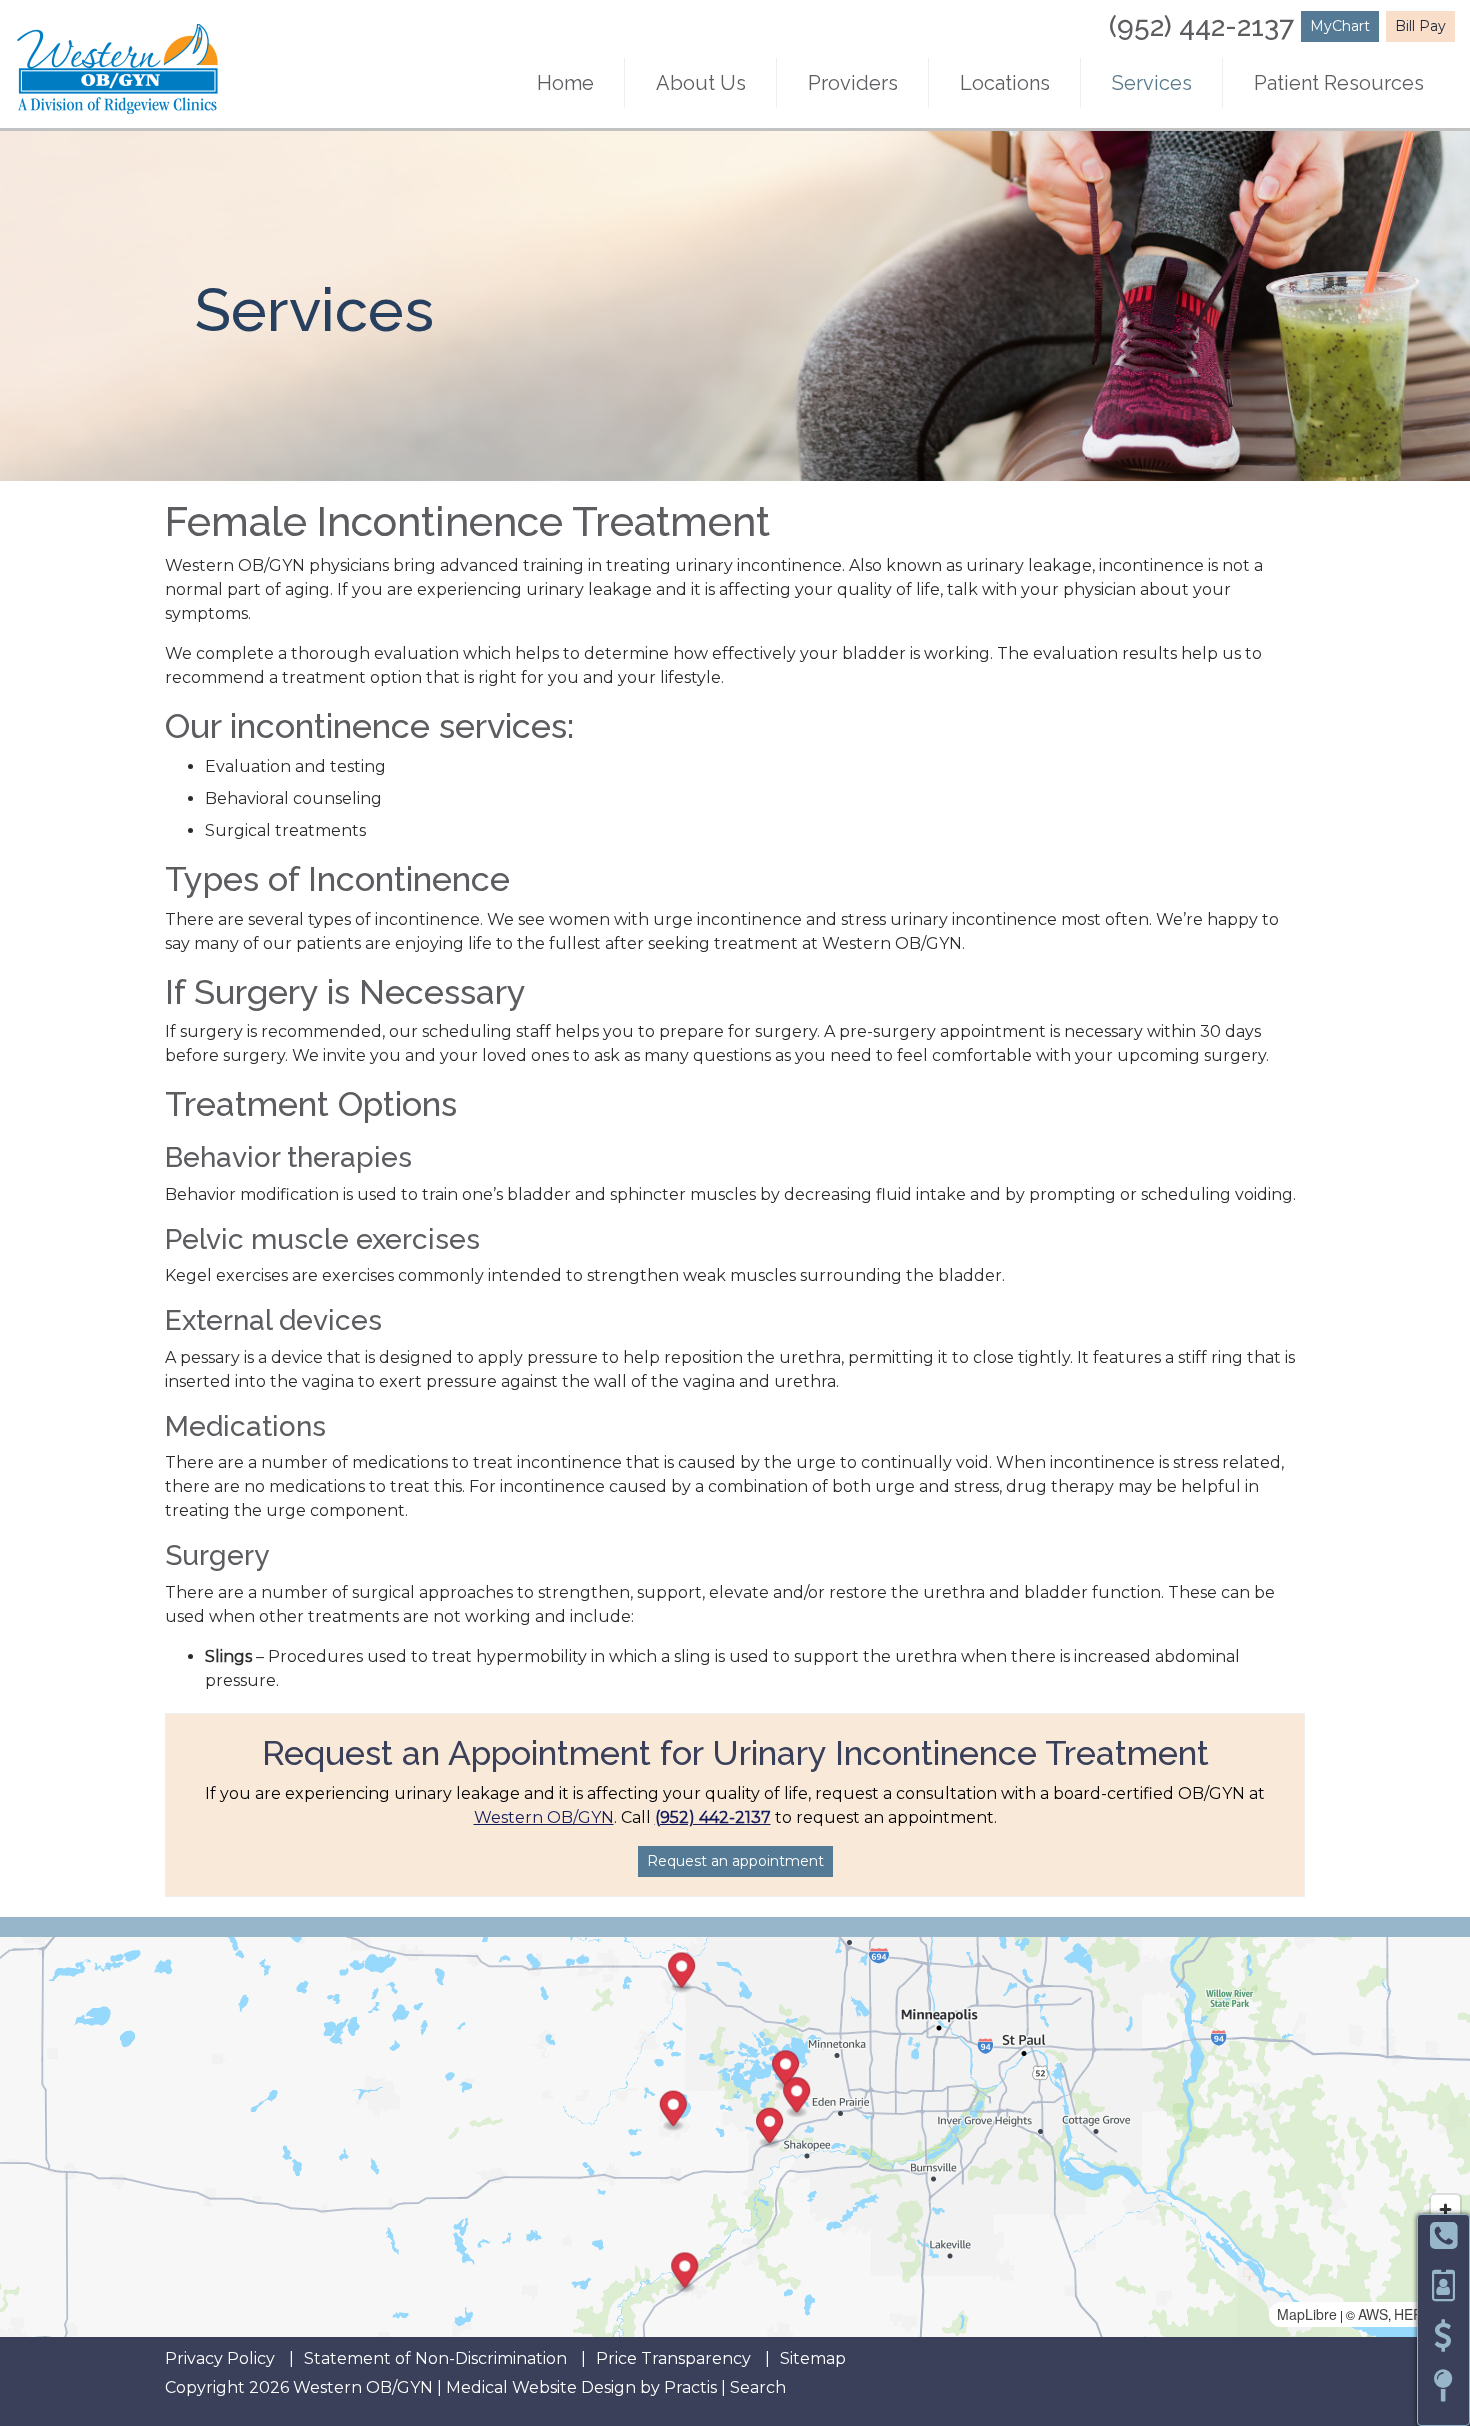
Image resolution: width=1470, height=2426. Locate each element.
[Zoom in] (1445, 2209)
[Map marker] (673, 2111)
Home (565, 83)
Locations (1005, 83)
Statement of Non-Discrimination (435, 2359)
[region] (735, 2137)
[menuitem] (565, 83)
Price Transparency (673, 2359)
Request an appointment (735, 1861)
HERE (1413, 2314)
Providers (853, 83)
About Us (701, 83)
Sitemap (813, 2359)
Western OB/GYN (544, 1817)
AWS (1373, 2314)
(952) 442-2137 (1201, 26)
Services (1152, 83)
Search (758, 2387)
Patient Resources (1339, 83)
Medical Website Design (541, 2387)
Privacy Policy (220, 2359)
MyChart (1340, 26)
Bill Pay (1420, 26)
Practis (690, 2387)
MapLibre (1307, 2314)
